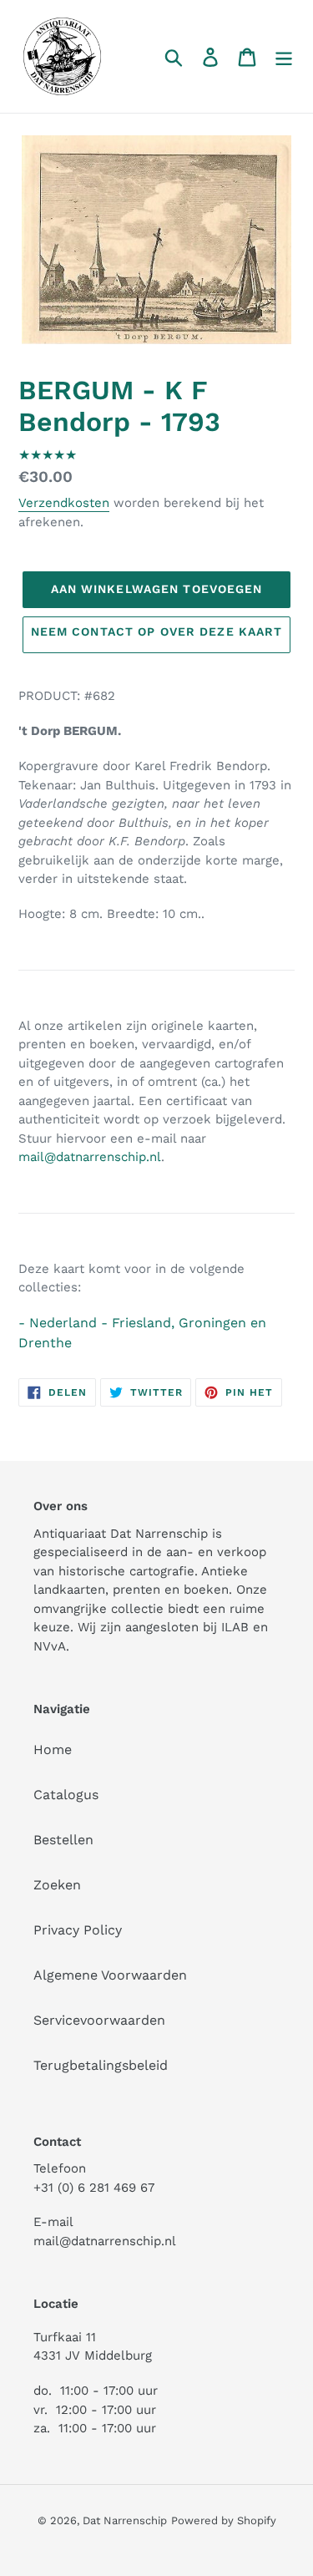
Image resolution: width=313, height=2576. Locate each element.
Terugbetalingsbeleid (101, 2065)
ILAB (235, 1627)
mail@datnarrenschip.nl (90, 1157)
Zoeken (57, 1885)
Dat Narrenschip (125, 2520)
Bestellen (63, 1840)
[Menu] (284, 56)
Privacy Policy (78, 1930)
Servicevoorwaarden (99, 2020)
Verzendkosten (64, 503)
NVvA (50, 1646)
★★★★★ (48, 455)
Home (53, 1749)
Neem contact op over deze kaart (157, 631)
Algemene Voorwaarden (110, 1975)
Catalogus (66, 1795)
